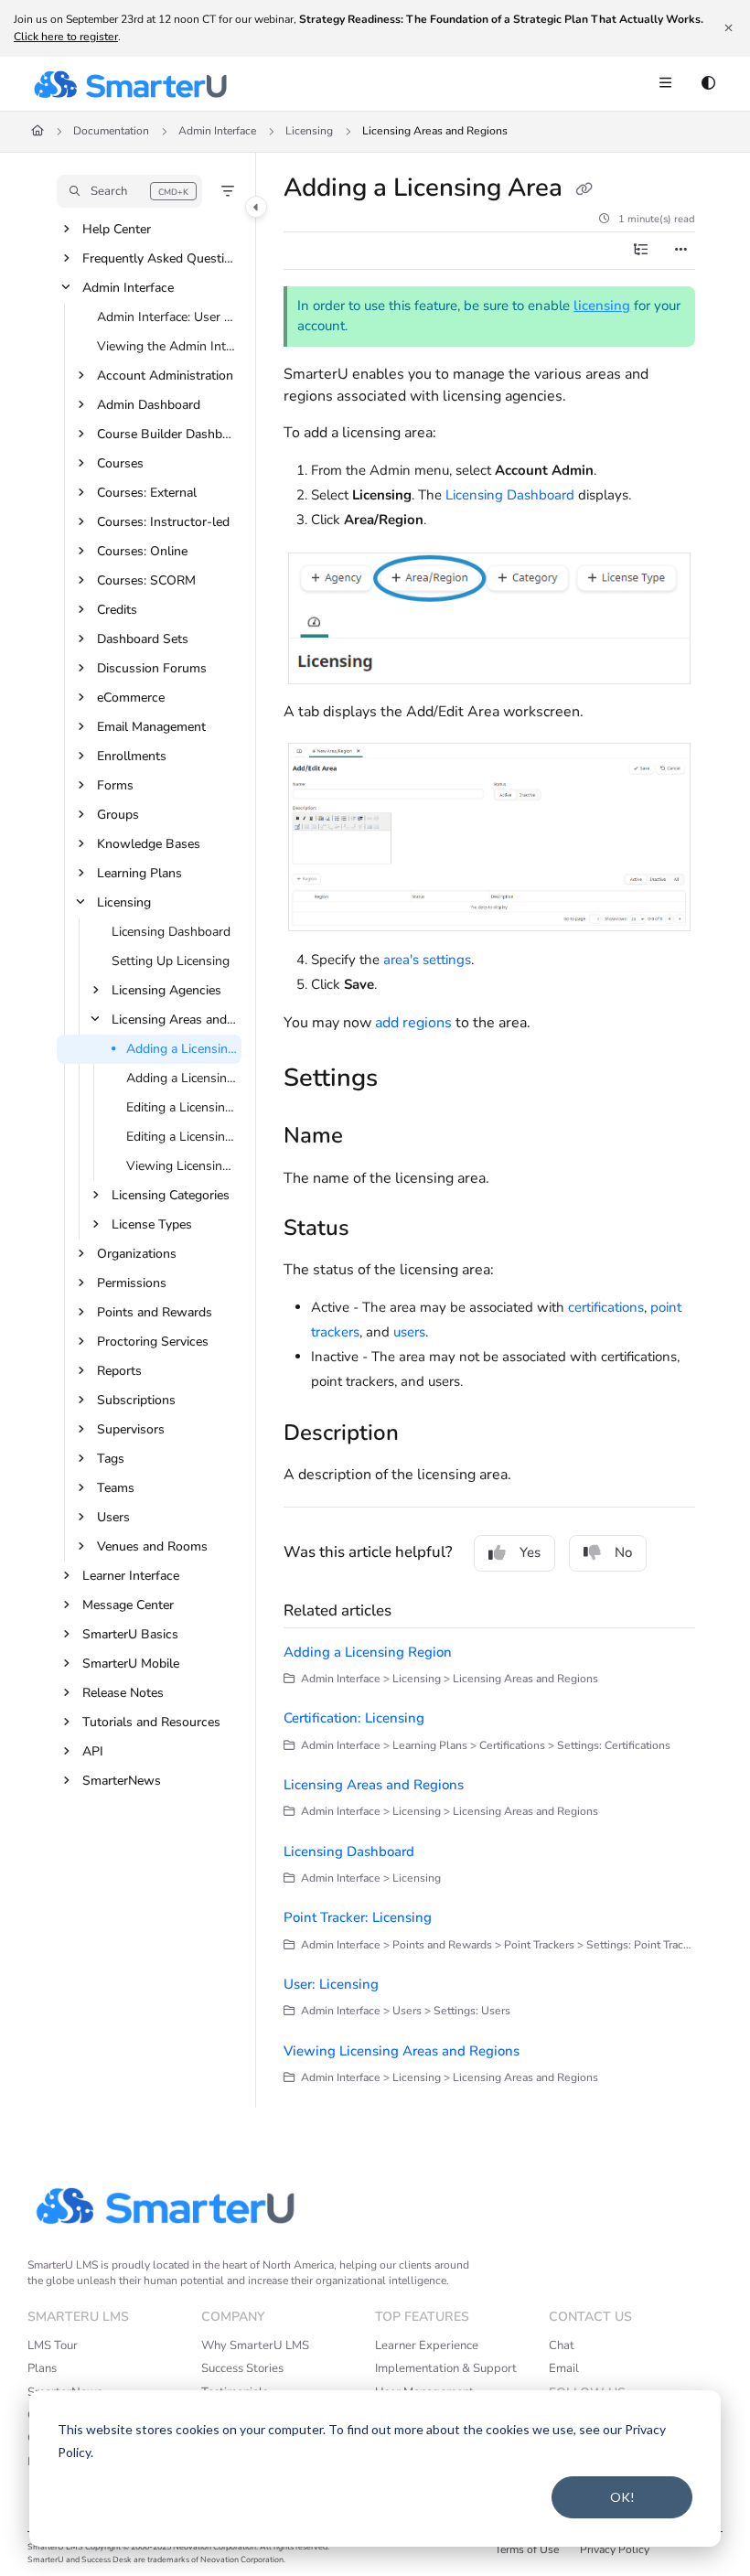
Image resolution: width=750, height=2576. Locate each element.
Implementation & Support (446, 2368)
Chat (562, 2345)
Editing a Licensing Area (182, 1107)
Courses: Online (142, 551)
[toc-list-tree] (640, 251)
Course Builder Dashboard (167, 434)
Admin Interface (217, 131)
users (409, 1332)
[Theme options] (708, 84)
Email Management (151, 727)
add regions (413, 1023)
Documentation (111, 131)
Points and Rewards (155, 1312)
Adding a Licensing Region (182, 1078)
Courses (120, 463)
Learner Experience (427, 2345)
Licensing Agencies (166, 990)
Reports (119, 1371)
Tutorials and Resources (151, 1722)
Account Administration (165, 376)
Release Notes (123, 1693)
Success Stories (242, 2368)
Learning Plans (139, 873)
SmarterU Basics (130, 1634)
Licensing (309, 131)
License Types (152, 1224)
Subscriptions (136, 1400)
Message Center (128, 1605)
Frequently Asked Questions (160, 258)
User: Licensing (331, 1984)
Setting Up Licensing (171, 961)
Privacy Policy (615, 2549)
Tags (111, 1459)
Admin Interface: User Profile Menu (167, 317)
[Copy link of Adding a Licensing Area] (584, 190)
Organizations (137, 1254)
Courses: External (147, 493)
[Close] (728, 28)
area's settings (427, 960)
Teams (116, 1488)
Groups (118, 815)
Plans (42, 2368)
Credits (117, 610)
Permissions (132, 1283)
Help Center (117, 229)
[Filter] (228, 191)
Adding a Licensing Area (182, 1049)
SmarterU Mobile (131, 1664)
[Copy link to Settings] (406, 1080)
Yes (530, 1552)
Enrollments (132, 756)
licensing (602, 306)
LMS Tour (53, 2345)
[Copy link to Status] (378, 1229)
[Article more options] (680, 251)
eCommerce (131, 698)
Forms (115, 785)
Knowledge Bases (149, 844)
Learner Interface (131, 1576)
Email (564, 2368)
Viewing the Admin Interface (167, 346)
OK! (622, 2497)
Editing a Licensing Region (182, 1137)
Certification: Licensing (354, 1718)
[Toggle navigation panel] (256, 207)
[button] (129, 191)
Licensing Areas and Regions (435, 131)
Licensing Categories (171, 1195)
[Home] (130, 84)
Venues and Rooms (152, 1546)
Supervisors (131, 1429)
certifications (606, 1307)
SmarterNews (122, 1781)
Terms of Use (527, 2549)
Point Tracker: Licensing (358, 1917)
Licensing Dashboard (171, 932)
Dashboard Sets (143, 639)
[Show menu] (665, 84)
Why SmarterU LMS (255, 2345)
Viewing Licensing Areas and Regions (182, 1166)
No (623, 1552)
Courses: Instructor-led (163, 522)
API (93, 1751)
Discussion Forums (152, 668)
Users (113, 1517)
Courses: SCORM (146, 580)
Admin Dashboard (149, 405)
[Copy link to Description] (427, 1434)
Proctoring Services (153, 1342)
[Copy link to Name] (371, 1138)
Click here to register (66, 37)
